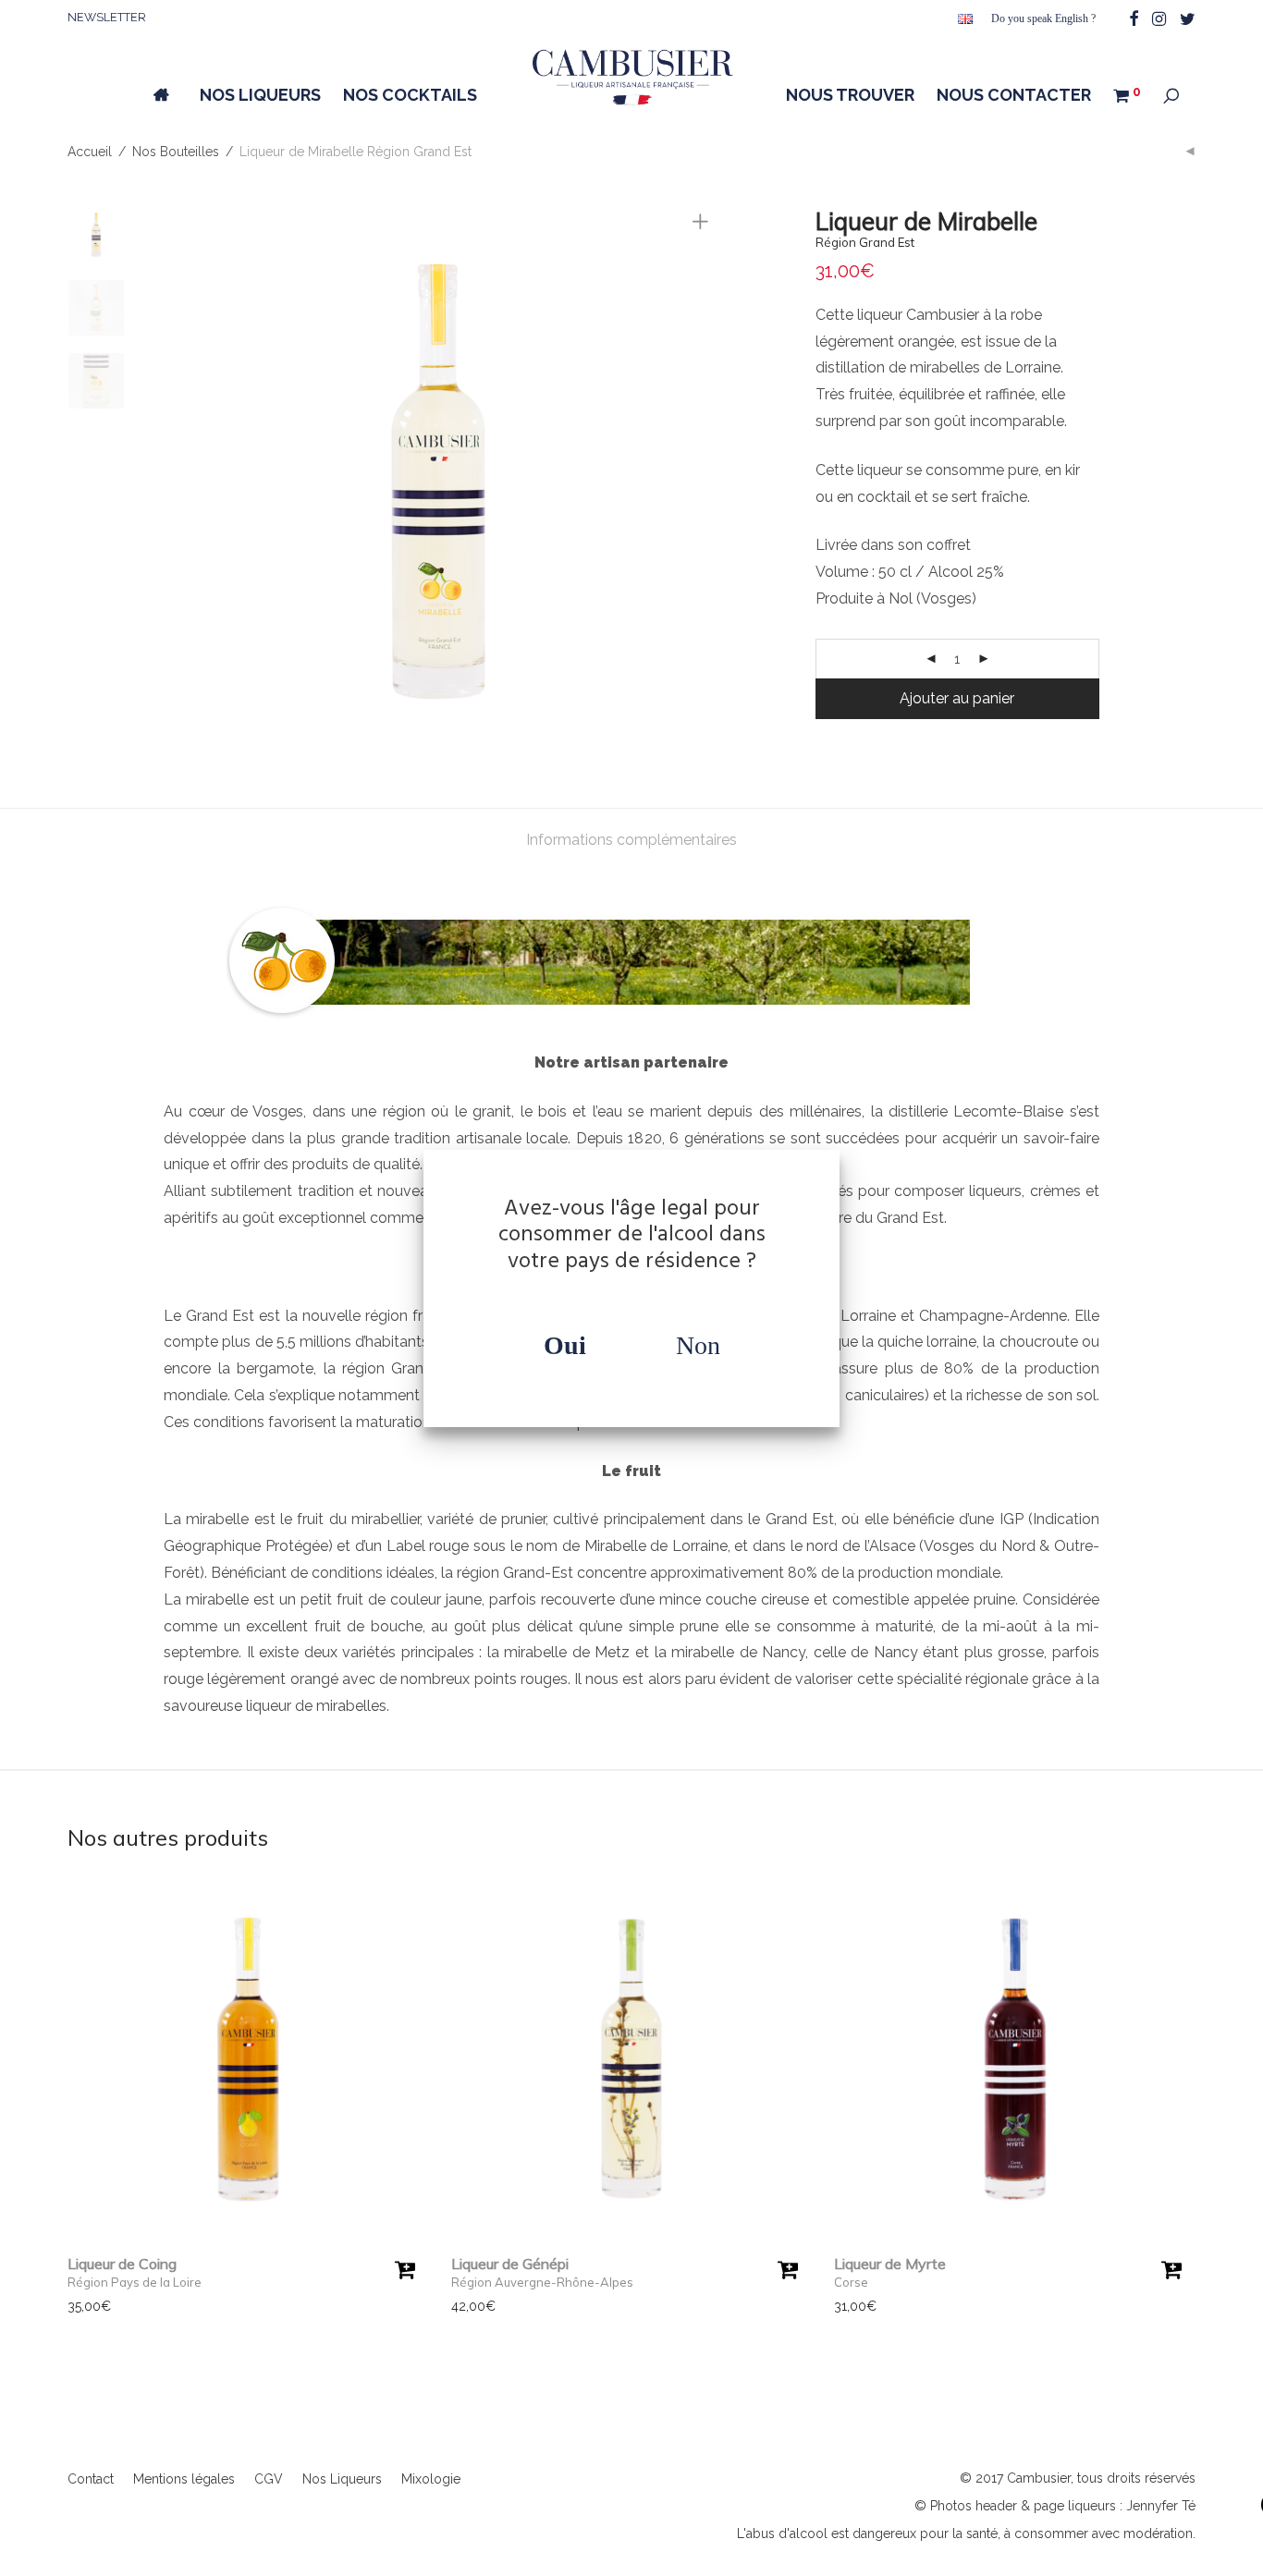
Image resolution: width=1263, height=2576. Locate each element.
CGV (269, 2479)
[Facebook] (1134, 17)
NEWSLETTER (107, 17)
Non (698, 1345)
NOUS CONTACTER (1014, 95)
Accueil (90, 152)
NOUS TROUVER (850, 95)
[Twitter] (1188, 17)
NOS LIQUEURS (260, 95)
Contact (91, 2479)
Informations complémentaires (631, 840)
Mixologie (431, 2479)
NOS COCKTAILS (410, 95)
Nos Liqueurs (342, 2479)
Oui (565, 1345)
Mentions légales (184, 2479)
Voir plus (85, 2306)
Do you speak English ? (1043, 18)
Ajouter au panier (957, 698)
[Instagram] (1159, 17)
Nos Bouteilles (176, 152)
